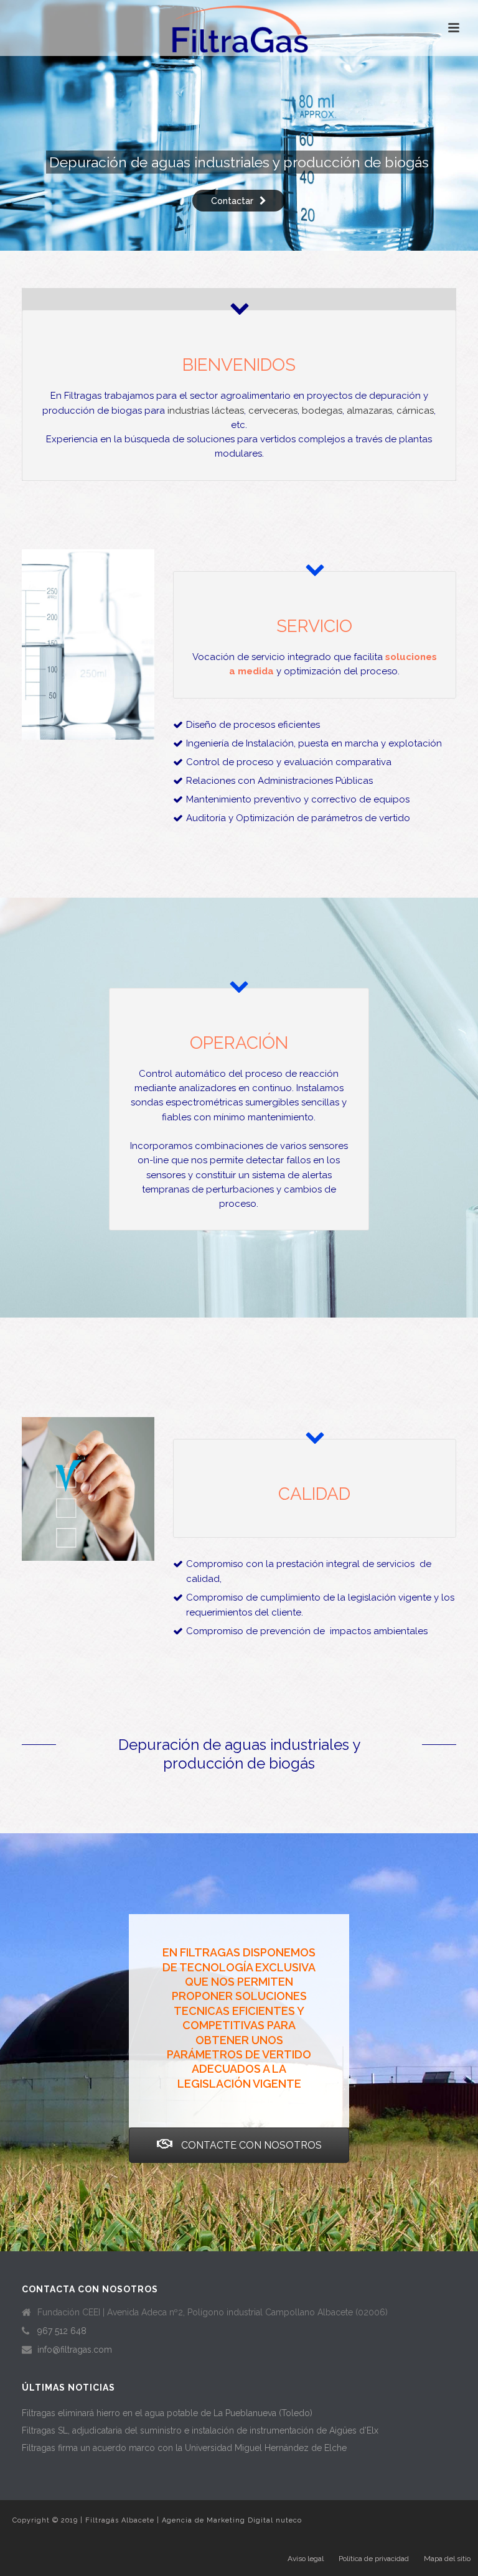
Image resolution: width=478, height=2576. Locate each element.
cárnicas (415, 411)
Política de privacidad (374, 2559)
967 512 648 (62, 2331)
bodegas (322, 411)
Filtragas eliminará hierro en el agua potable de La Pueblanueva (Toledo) (167, 2413)
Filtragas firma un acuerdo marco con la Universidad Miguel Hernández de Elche (184, 2448)
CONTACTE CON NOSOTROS (250, 2145)
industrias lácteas (206, 411)
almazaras (369, 411)
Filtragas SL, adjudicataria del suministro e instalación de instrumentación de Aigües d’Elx (200, 2430)
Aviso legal (306, 2559)
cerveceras (273, 411)
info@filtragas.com (75, 2350)
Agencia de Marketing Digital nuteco (232, 2520)
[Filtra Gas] (239, 28)
